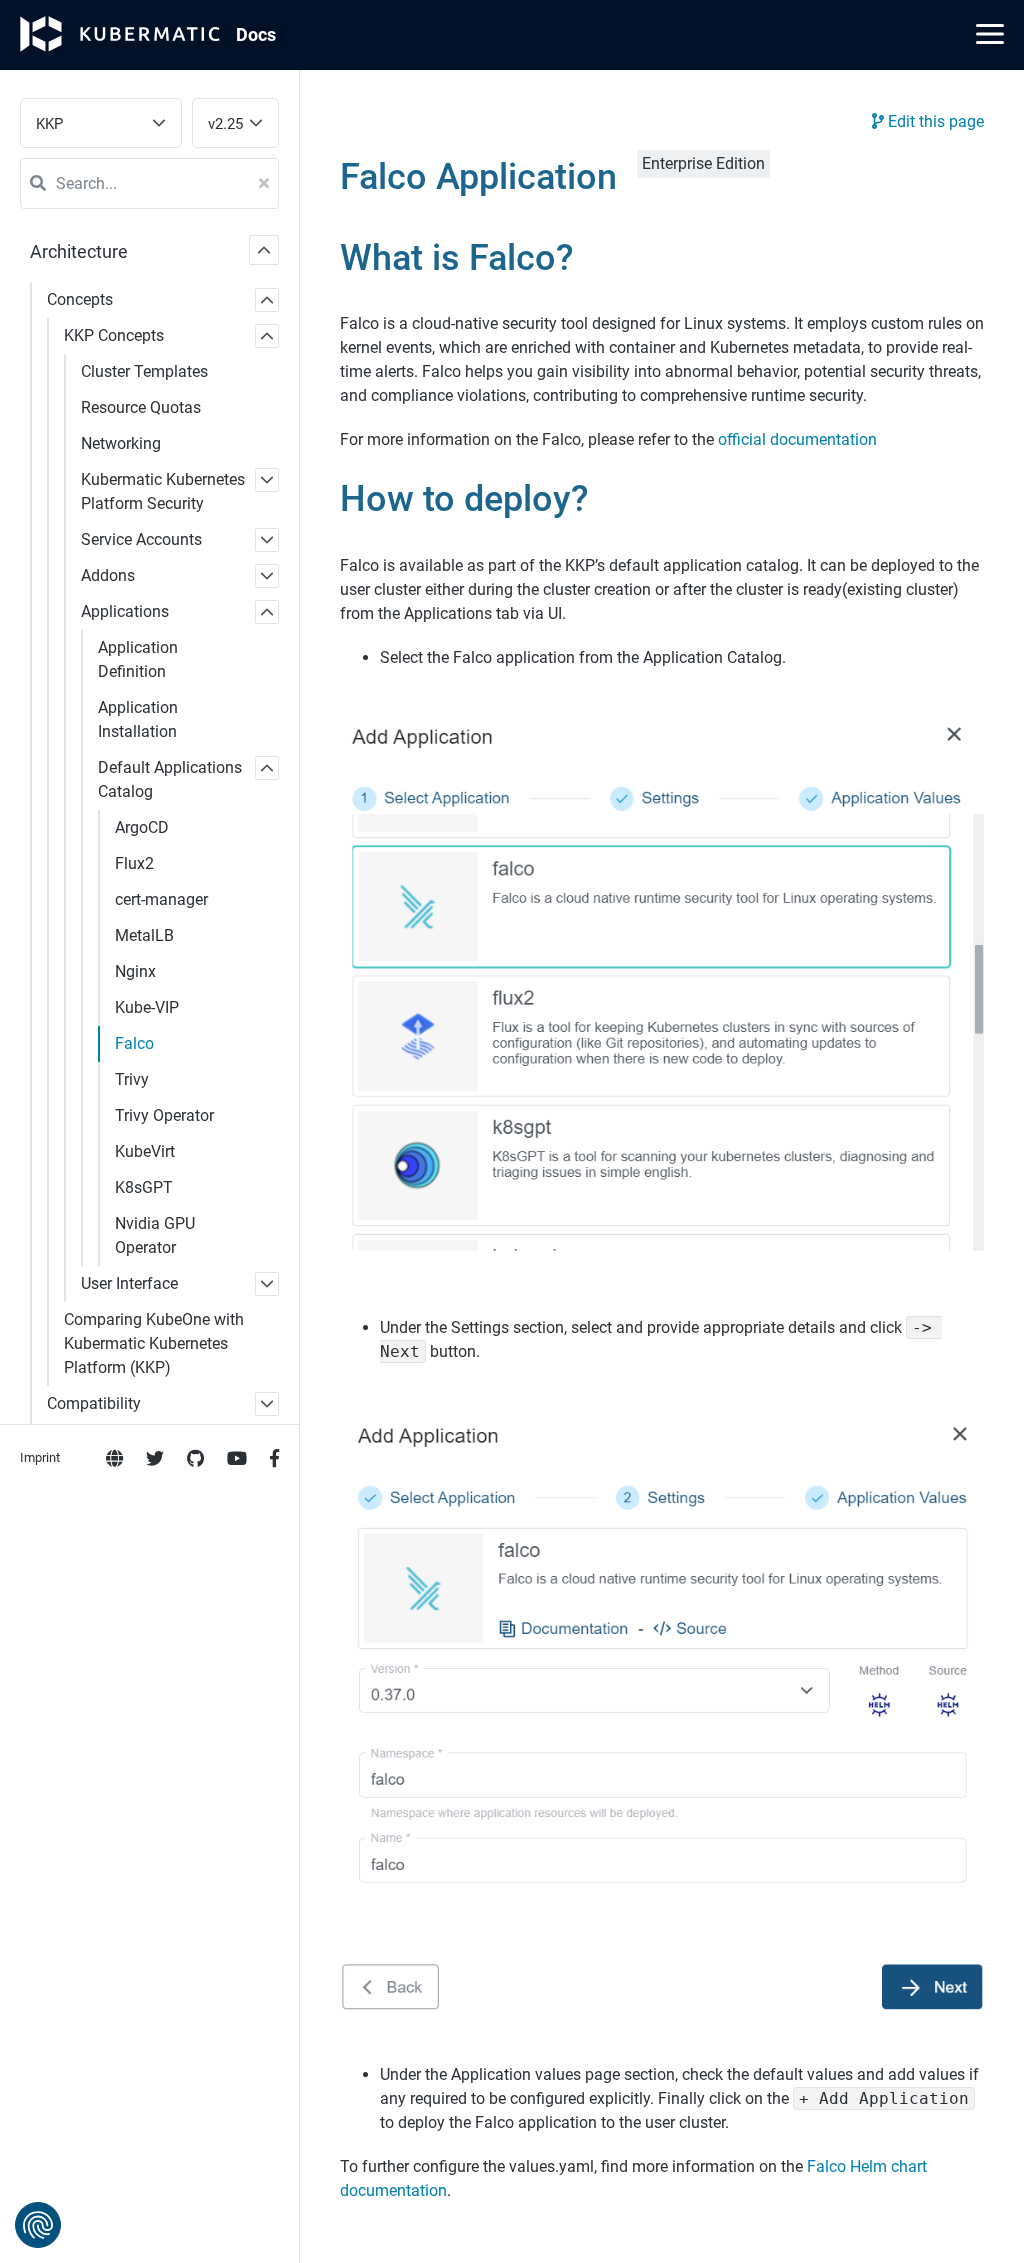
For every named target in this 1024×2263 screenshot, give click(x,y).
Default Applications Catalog (170, 779)
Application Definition (138, 659)
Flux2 (134, 863)
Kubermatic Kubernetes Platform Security (163, 491)
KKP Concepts (114, 335)
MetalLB (144, 935)
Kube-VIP (147, 1007)
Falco (134, 1043)
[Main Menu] (990, 34)
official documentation (797, 439)
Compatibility (94, 1403)
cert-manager (161, 899)
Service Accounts (141, 539)
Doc (256, 34)
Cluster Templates (144, 371)
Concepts (80, 299)
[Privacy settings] (38, 2225)
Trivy (132, 1079)
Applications (125, 611)
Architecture (79, 251)
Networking (121, 443)
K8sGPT (144, 1187)
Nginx (135, 971)
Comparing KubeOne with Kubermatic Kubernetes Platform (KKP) (154, 1343)
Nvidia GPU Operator (155, 1235)
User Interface (129, 1283)
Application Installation (138, 719)
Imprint (40, 1457)
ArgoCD (142, 827)
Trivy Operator (164, 1115)
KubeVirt (145, 1151)
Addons (108, 575)
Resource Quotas (141, 407)
